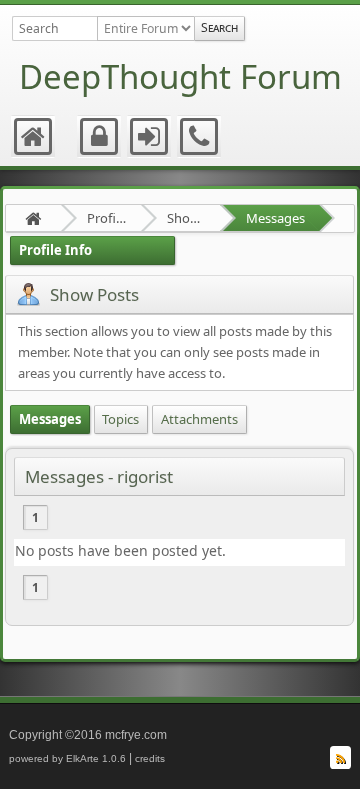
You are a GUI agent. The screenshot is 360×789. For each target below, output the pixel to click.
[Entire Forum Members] (145, 28)
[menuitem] (34, 137)
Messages (275, 218)
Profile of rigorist (106, 218)
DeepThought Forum (180, 76)
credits (150, 758)
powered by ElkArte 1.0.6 (67, 758)
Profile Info (55, 250)
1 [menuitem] (35, 517)
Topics (120, 419)
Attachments (199, 419)
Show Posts (186, 218)
